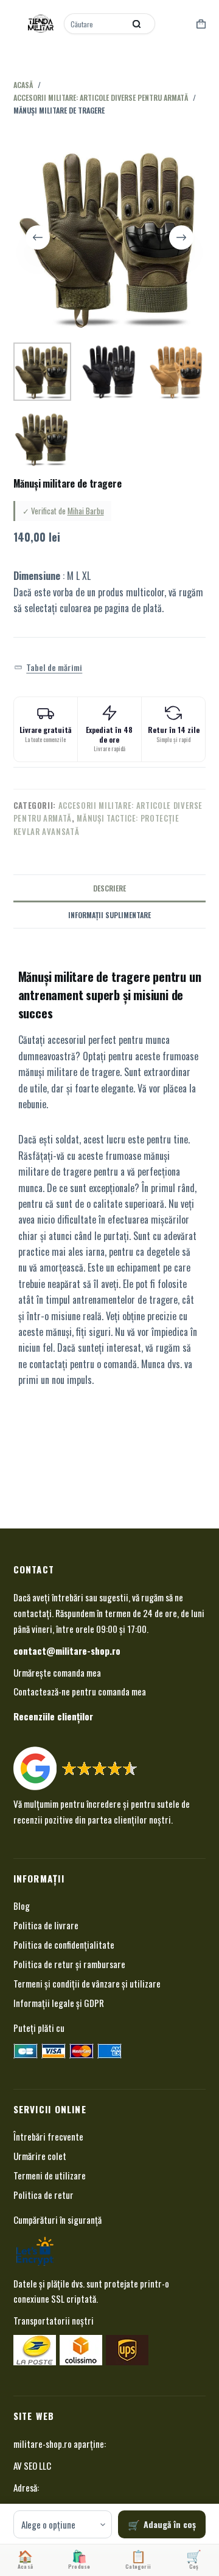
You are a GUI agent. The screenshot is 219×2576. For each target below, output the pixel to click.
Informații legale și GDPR (59, 2003)
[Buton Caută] (137, 24)
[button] (48, 667)
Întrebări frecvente (48, 2136)
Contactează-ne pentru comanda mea (80, 1691)
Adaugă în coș (170, 2524)
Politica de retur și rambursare (69, 1964)
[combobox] (96, 24)
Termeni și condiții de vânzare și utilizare (87, 1983)
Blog (22, 1906)
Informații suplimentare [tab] (109, 915)
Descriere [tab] (109, 888)
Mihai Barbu (86, 511)
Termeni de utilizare (50, 2175)
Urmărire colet (40, 2156)
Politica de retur (43, 2195)
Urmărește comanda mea (57, 1672)
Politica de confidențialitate (64, 1944)
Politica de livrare (46, 1925)
